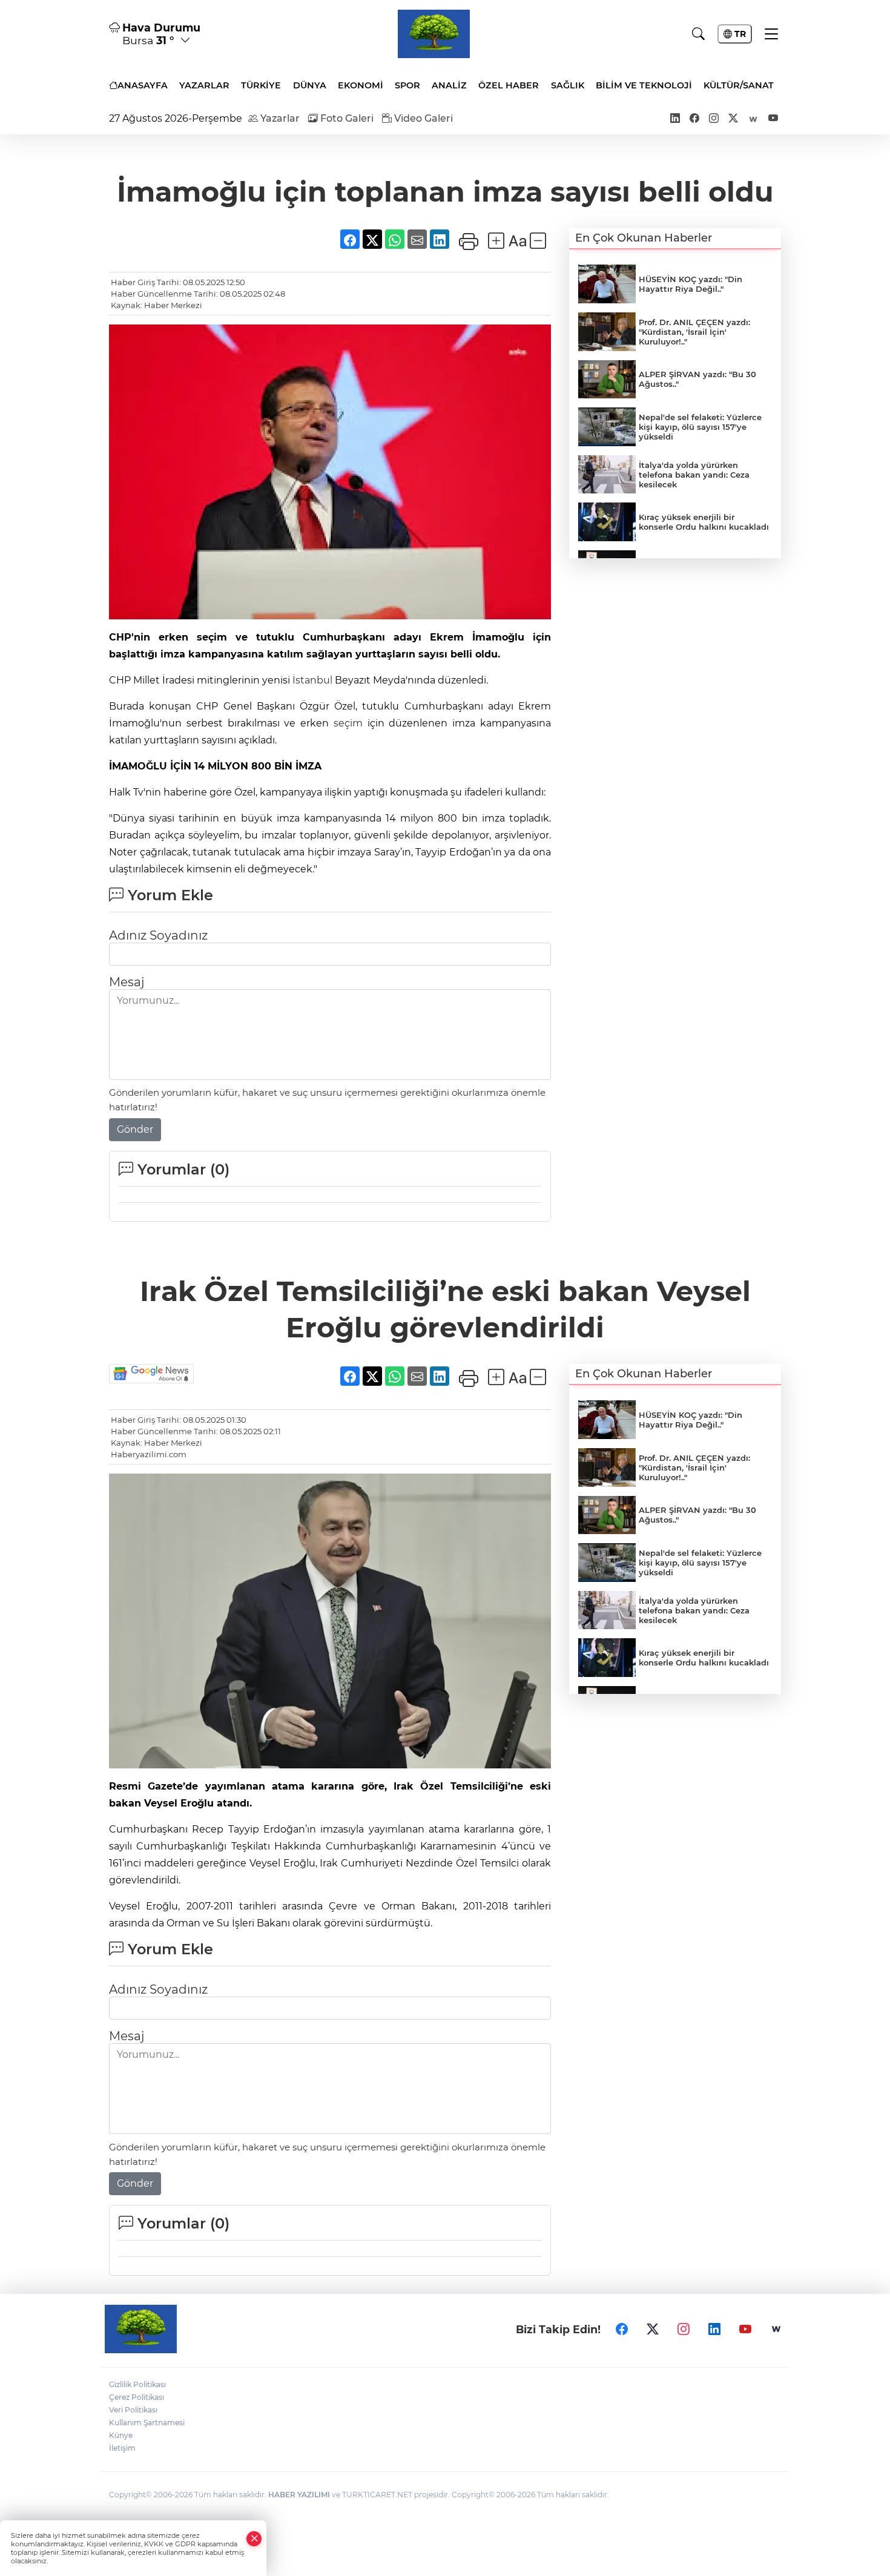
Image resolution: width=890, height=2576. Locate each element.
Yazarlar (279, 118)
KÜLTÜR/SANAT (739, 85)
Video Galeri (422, 118)
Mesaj (127, 982)
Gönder (135, 1129)
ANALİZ (449, 85)
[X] (653, 2329)
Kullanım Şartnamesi (147, 2423)
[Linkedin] (714, 2329)
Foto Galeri (346, 118)
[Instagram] (684, 2329)
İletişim (122, 2448)
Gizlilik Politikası (137, 2384)
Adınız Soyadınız (158, 935)
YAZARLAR (204, 85)
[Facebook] (622, 2329)
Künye (121, 2435)
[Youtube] (745, 2329)
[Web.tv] (776, 2329)
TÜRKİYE (261, 85)
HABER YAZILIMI (299, 2495)
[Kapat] (254, 2539)
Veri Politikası (133, 2410)
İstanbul (312, 680)
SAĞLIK (568, 85)
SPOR (407, 85)
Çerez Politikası (137, 2397)
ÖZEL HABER (509, 85)
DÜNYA (310, 85)
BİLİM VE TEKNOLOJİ (644, 85)
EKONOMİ (361, 85)
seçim (348, 723)
